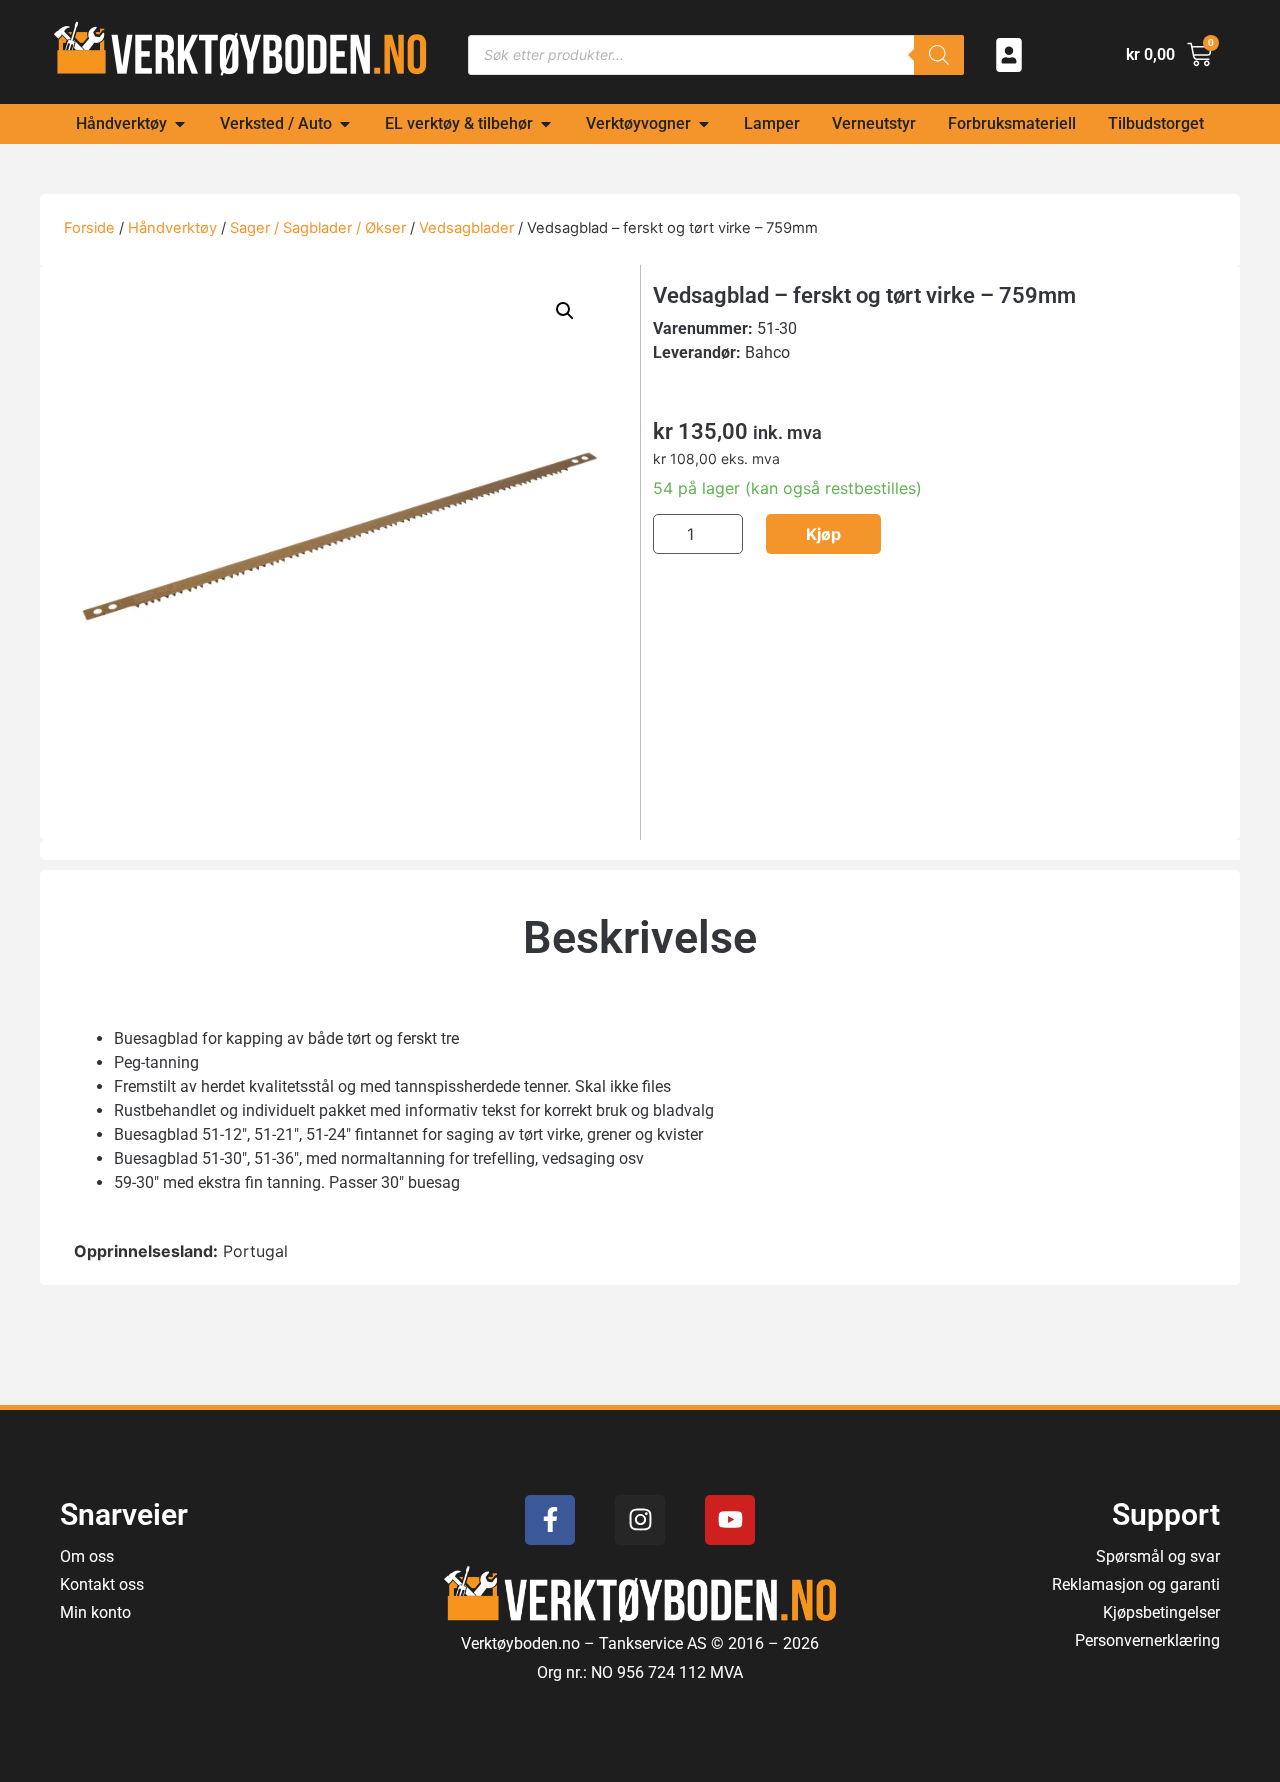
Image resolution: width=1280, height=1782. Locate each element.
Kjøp (823, 534)
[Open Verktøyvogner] (704, 124)
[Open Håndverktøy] (180, 124)
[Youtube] (730, 1520)
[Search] (939, 55)
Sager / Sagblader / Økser (318, 228)
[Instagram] (640, 1520)
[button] (565, 311)
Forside (89, 228)
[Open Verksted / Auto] (345, 124)
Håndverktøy (172, 228)
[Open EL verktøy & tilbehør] (546, 124)
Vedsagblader (466, 228)
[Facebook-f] (550, 1520)
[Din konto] (1009, 55)
